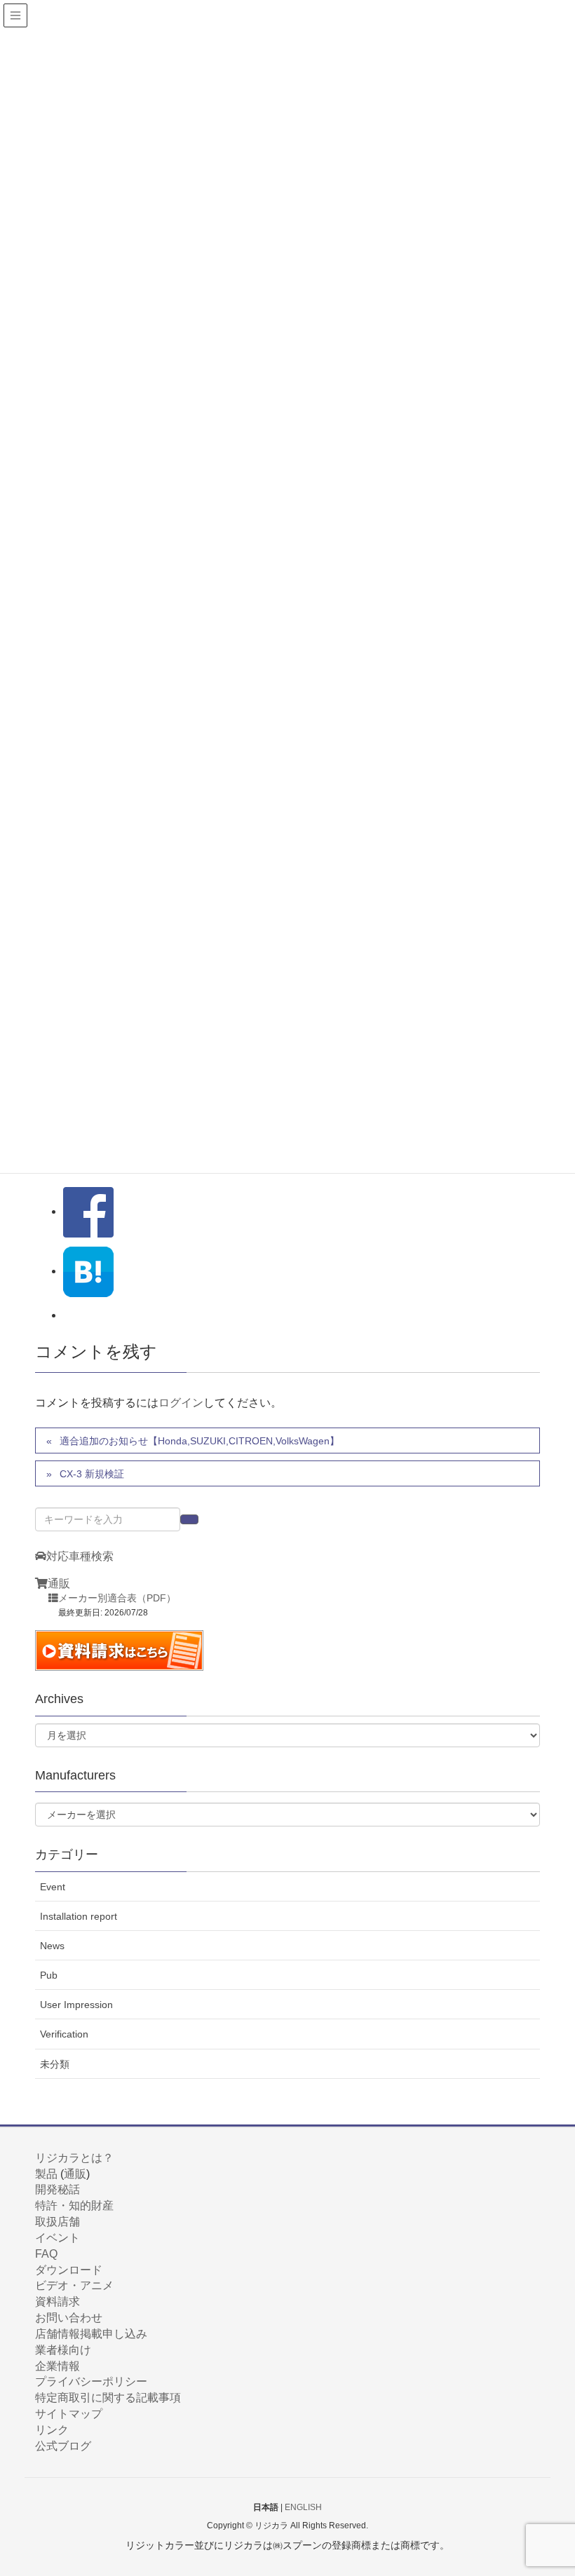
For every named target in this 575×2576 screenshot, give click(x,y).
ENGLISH (303, 2507)
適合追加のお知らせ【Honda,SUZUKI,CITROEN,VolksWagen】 (199, 1441)
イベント (57, 2238)
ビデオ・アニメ (74, 2285)
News (52, 1946)
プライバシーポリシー (91, 2381)
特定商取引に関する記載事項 (108, 2398)
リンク (52, 2430)
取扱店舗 (57, 2222)
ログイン (181, 1403)
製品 (46, 2174)
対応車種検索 (80, 1556)
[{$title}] (88, 1271)
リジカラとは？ (74, 2158)
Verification (64, 2034)
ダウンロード (69, 2270)
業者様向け (63, 2350)
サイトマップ (69, 2414)
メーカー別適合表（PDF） (117, 1598)
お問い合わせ (69, 2318)
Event (53, 1887)
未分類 (55, 2064)
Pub (49, 1975)
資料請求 (57, 2302)
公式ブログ (63, 2446)
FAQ (46, 2254)
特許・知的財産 (74, 2205)
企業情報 (57, 2366)
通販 (59, 1584)
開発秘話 (57, 2189)
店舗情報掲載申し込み (91, 2334)
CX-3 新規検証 (92, 1474)
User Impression (76, 2005)
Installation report (79, 1916)
